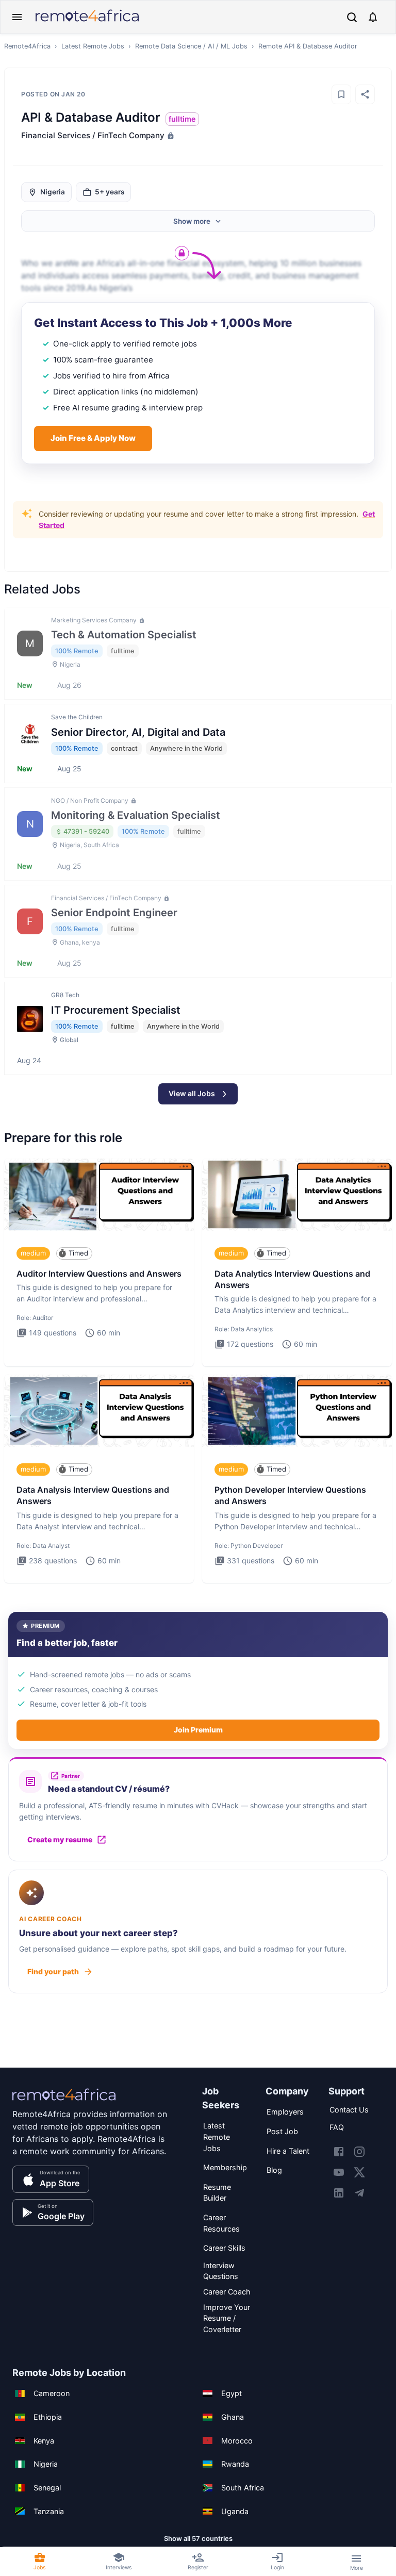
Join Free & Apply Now (93, 438)
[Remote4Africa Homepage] (87, 22)
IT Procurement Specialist (116, 1010)
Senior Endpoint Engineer (114, 913)
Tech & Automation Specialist (124, 635)
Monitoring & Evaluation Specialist (136, 815)
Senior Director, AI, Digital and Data (138, 732)
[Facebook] (339, 2152)
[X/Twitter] (359, 2172)
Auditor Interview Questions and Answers (99, 1274)
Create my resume (60, 1839)
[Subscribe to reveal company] (170, 136)
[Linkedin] (339, 2193)
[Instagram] (359, 2152)
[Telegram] (359, 2193)
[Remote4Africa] (64, 2102)
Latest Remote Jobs (93, 46)
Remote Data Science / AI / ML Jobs (191, 46)
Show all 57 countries (198, 2538)
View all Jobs (192, 1093)
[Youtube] (339, 2172)
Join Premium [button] (198, 1730)
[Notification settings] (373, 17)
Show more (192, 221)
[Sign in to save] (341, 94)
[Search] (352, 17)
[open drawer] (17, 17)
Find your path (53, 1971)
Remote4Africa (27, 46)
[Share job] (365, 94)
